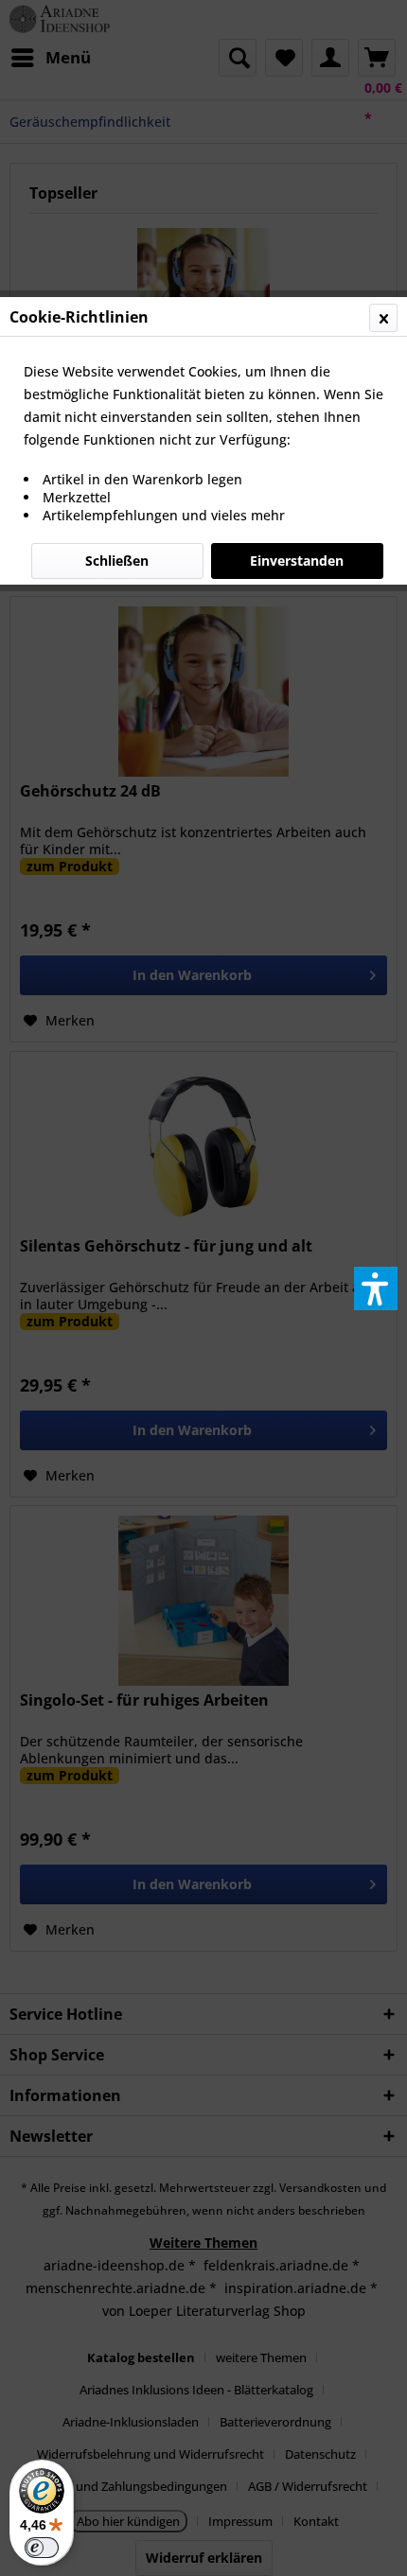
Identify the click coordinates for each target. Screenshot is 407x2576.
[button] (376, 1288)
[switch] (42, 2548)
